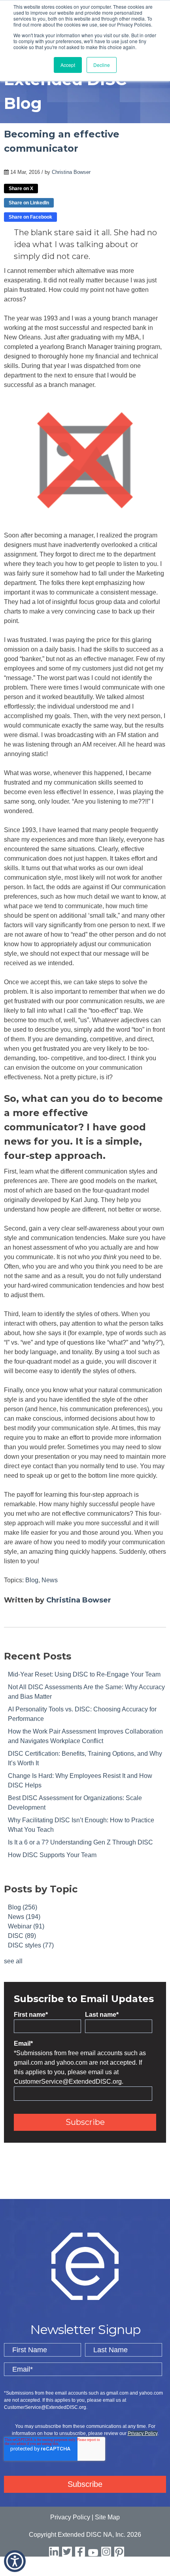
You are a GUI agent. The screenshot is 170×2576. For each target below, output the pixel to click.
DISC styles (31, 1945)
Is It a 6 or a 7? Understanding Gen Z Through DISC (80, 1842)
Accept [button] (68, 65)
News (50, 1580)
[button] (15, 2561)
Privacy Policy (143, 2433)
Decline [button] (102, 65)
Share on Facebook (30, 217)
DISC (22, 1936)
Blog (32, 1580)
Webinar (26, 1926)
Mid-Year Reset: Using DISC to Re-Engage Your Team (84, 1674)
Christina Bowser (71, 172)
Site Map (107, 2517)
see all (13, 1961)
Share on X (21, 189)
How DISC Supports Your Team (52, 1855)
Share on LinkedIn (29, 203)
